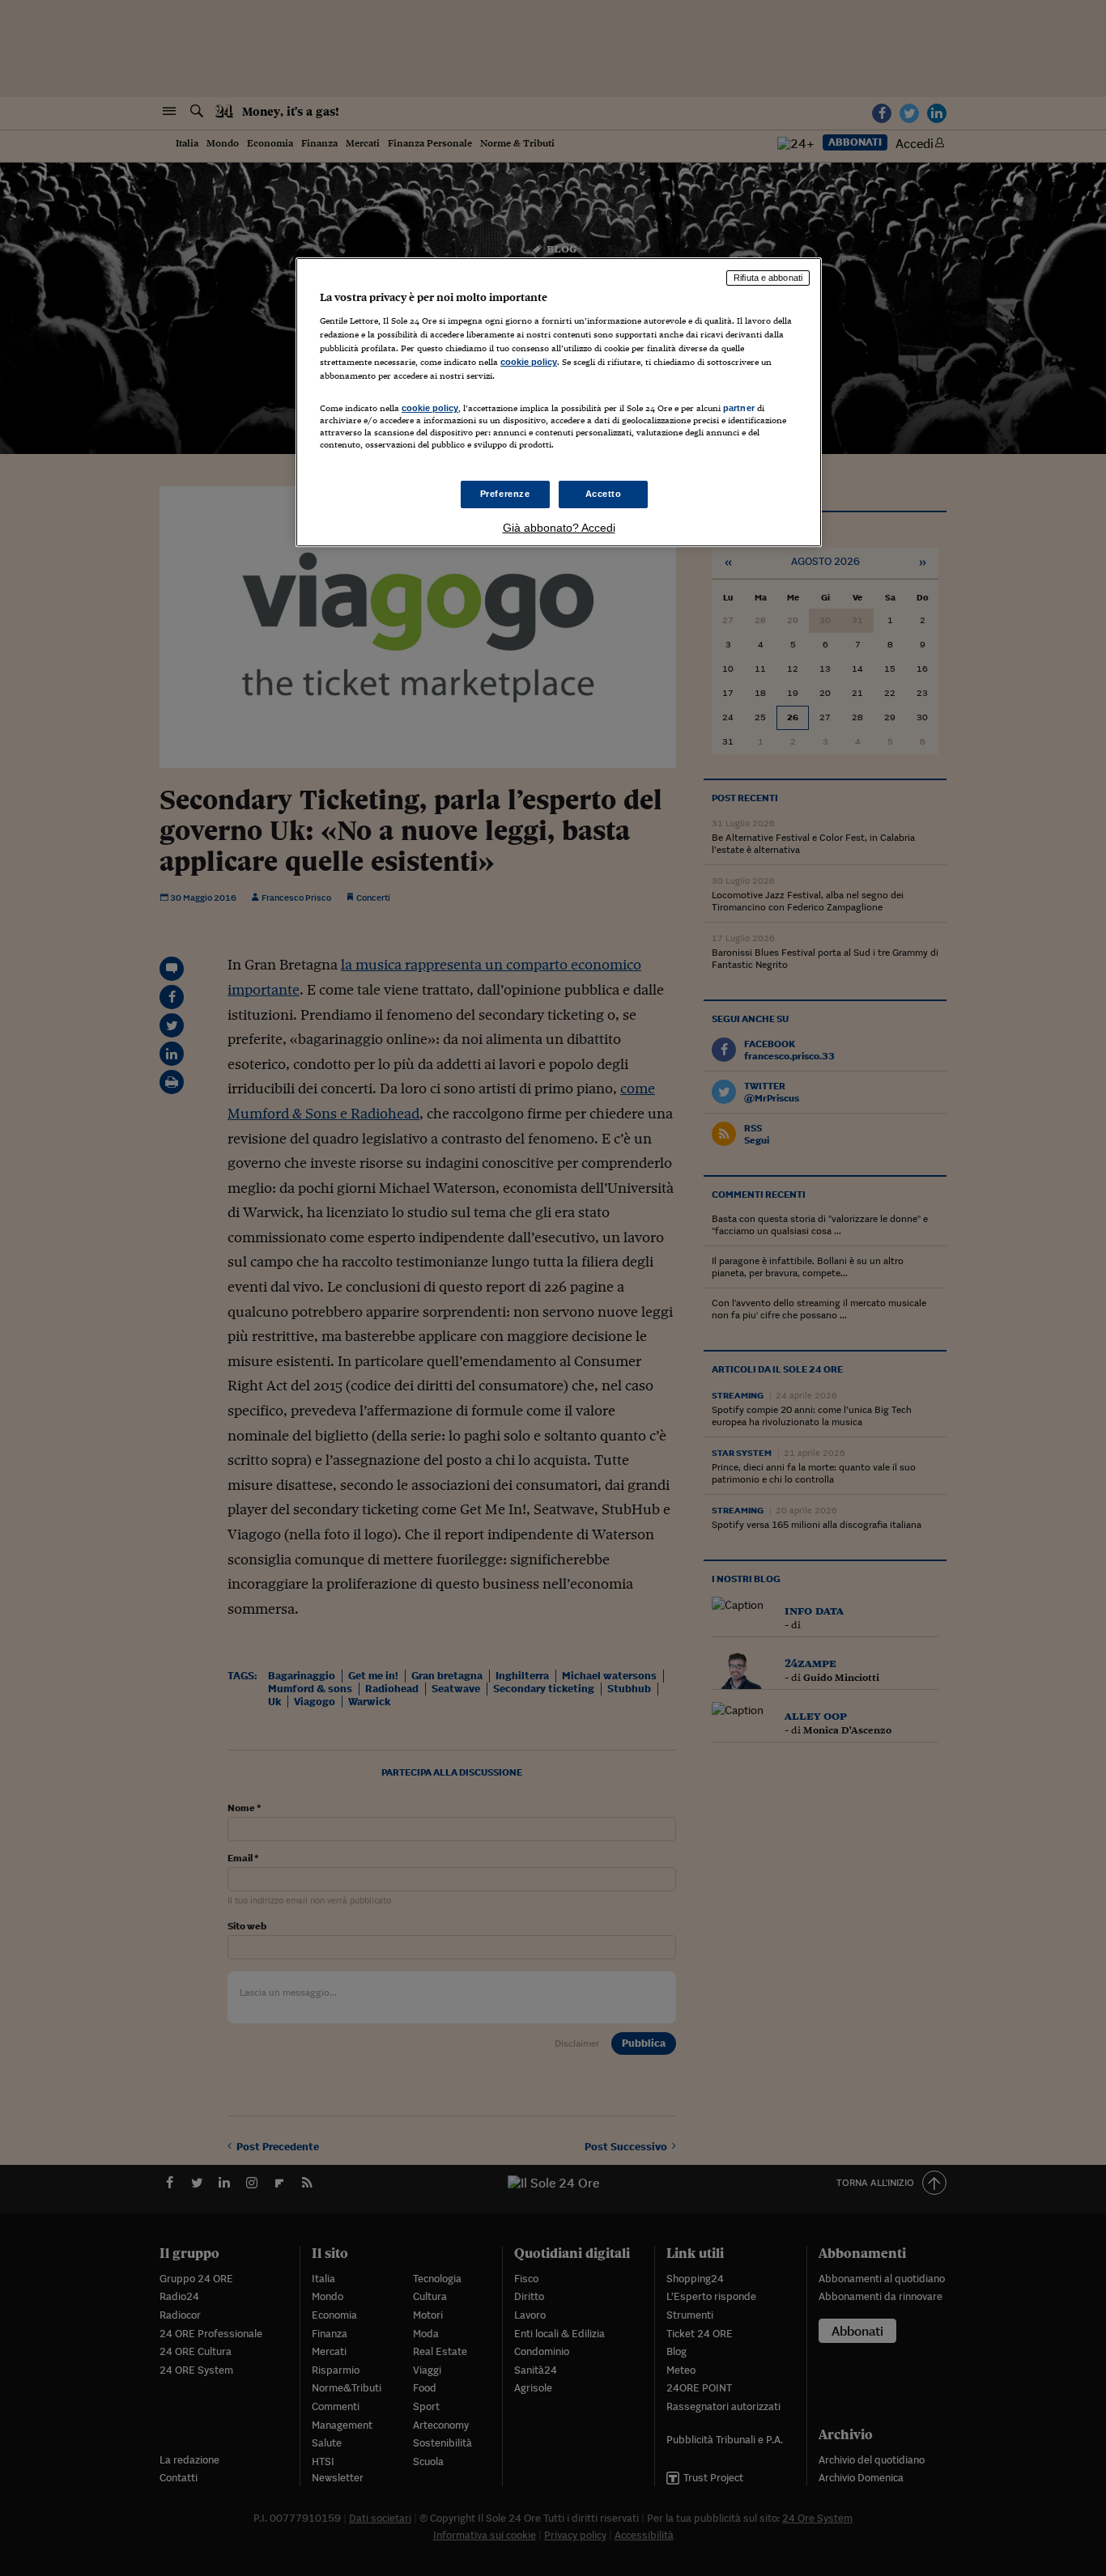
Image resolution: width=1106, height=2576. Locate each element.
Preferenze (505, 494)
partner (739, 408)
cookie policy (529, 362)
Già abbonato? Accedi (559, 528)
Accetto (604, 494)
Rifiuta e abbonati (768, 278)
